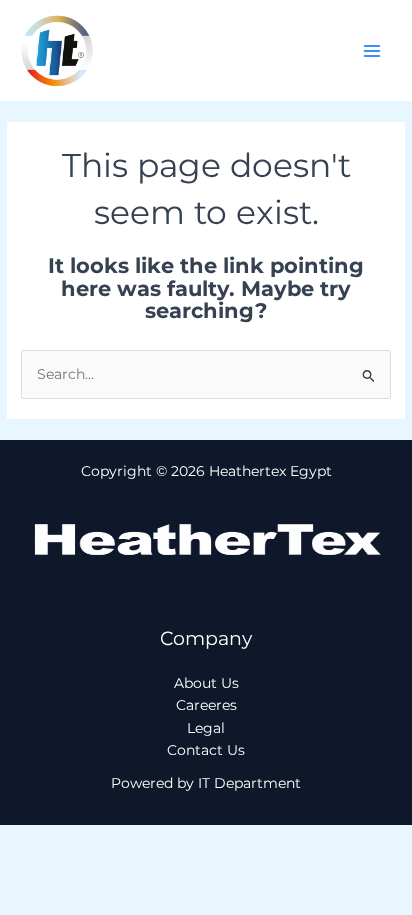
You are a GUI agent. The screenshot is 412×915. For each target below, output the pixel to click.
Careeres (206, 705)
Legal (206, 728)
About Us (206, 683)
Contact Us (206, 750)
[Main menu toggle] (372, 50)
